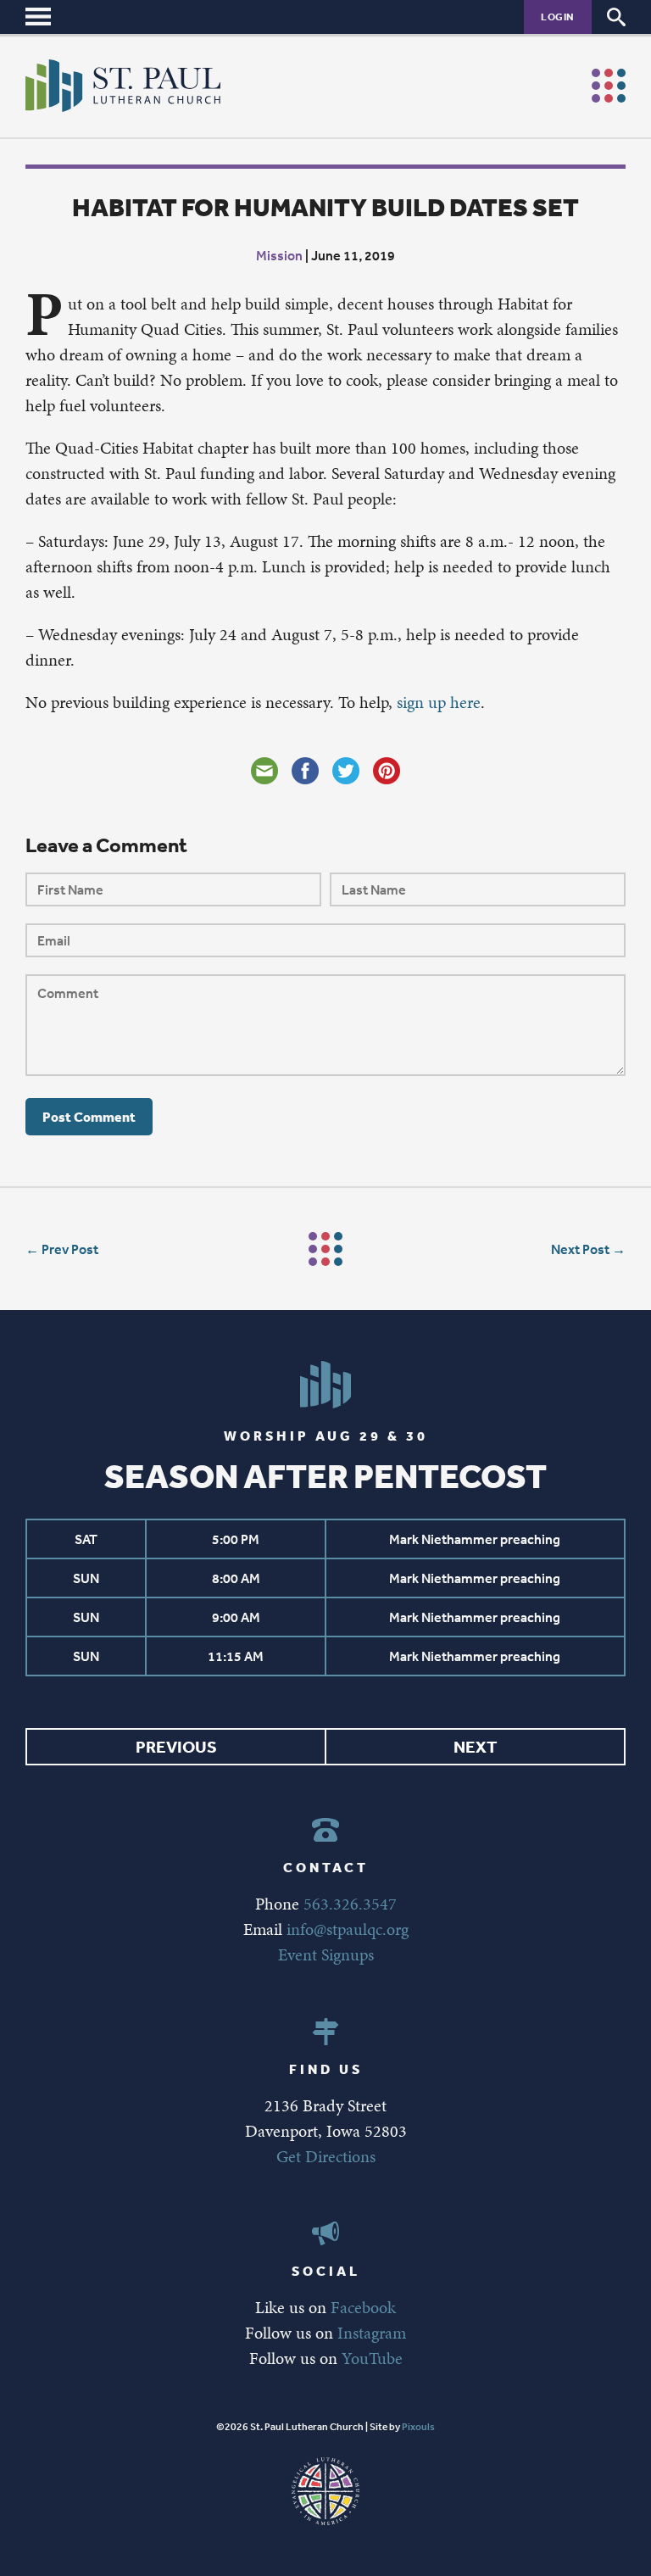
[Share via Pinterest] (387, 771)
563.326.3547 (350, 1904)
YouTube (372, 2358)
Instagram (372, 2333)
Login (558, 17)
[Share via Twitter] (346, 771)
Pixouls (418, 2427)
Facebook (363, 2307)
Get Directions (326, 2156)
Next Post (580, 1249)
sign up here (439, 702)
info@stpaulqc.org (348, 1929)
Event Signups (326, 1954)
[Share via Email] (264, 771)
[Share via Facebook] (305, 771)
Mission (279, 255)
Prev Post (70, 1249)
